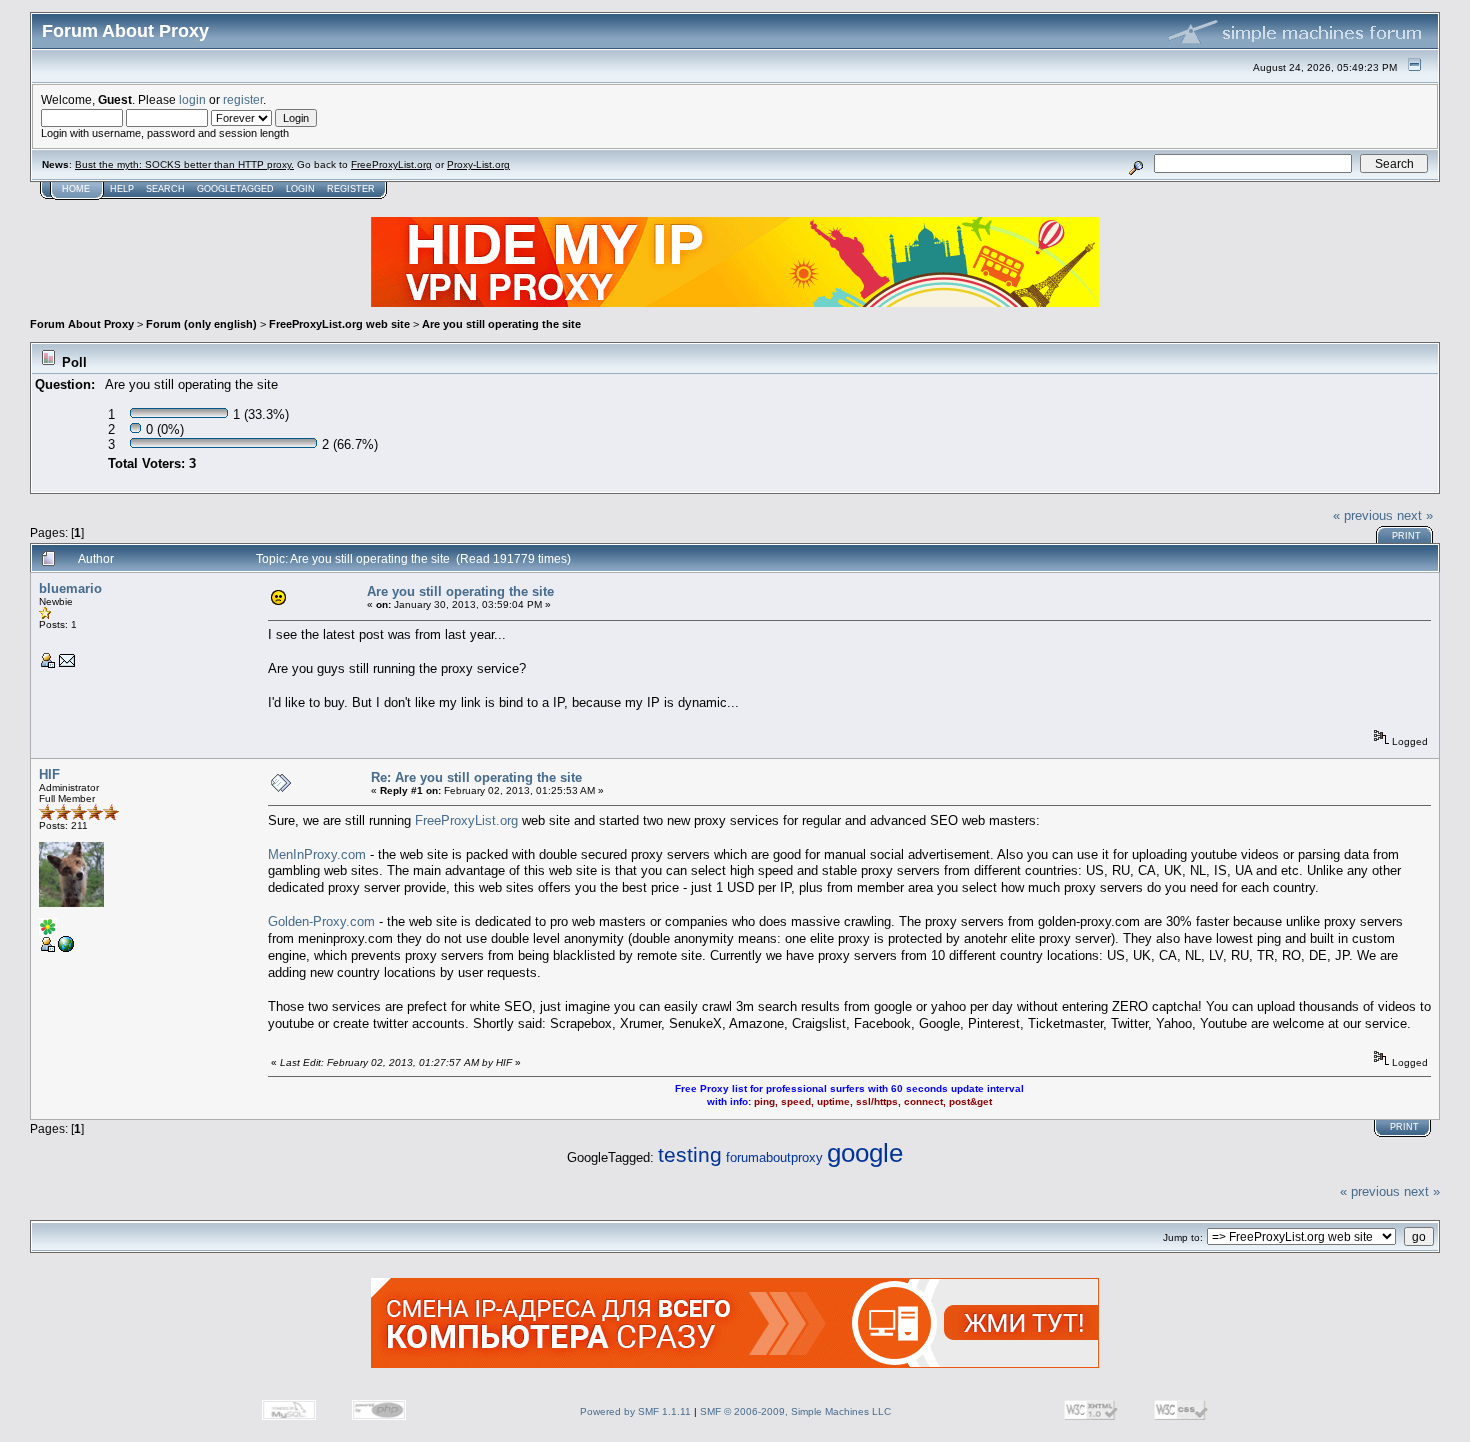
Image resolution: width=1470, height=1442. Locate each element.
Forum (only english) (201, 324)
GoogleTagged (235, 189)
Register (351, 189)
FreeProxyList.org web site (339, 324)
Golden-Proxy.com (321, 921)
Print (1406, 536)
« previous (1363, 515)
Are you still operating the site (501, 324)
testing (690, 1155)
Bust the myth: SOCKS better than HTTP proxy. (184, 164)
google (865, 1153)
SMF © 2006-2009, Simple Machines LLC (795, 1411)
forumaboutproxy (774, 1157)
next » (1415, 515)
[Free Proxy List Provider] (66, 948)
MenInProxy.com (317, 854)
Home (76, 189)
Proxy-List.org (478, 164)
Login (300, 189)
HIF (49, 774)
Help (122, 189)
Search (165, 189)
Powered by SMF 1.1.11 (635, 1411)
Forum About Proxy (82, 324)
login (192, 99)
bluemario (70, 588)
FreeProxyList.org (391, 164)
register (243, 99)
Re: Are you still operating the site (476, 777)
